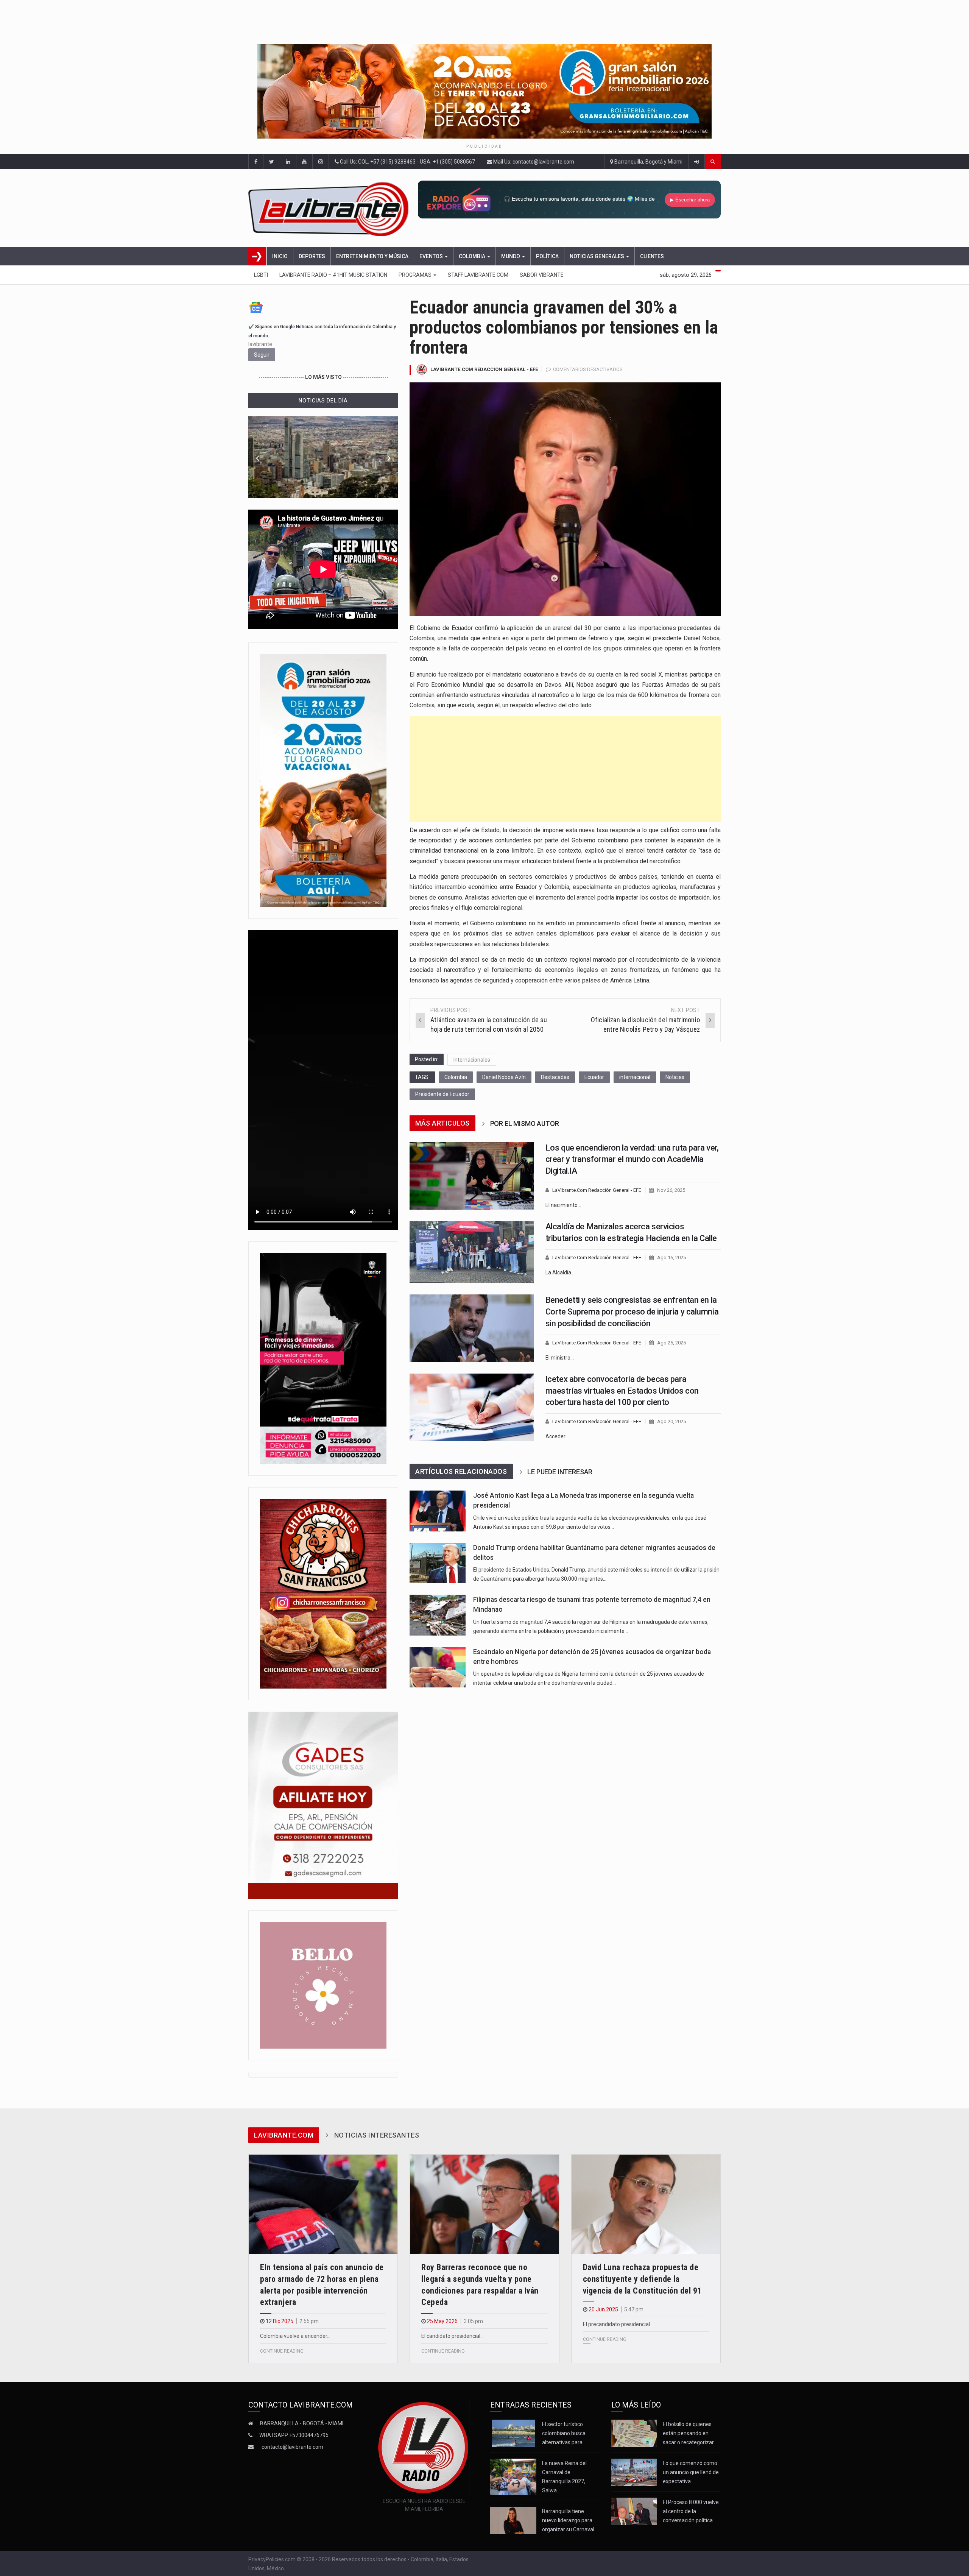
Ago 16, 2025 (671, 1258)
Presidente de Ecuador (442, 1094)
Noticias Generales (597, 256)
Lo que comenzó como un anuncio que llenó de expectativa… (691, 2472)
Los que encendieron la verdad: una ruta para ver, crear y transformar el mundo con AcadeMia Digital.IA (632, 1159)
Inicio (280, 256)
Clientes (652, 256)
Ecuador (594, 1077)
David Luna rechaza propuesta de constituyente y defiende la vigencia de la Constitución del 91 (642, 2279)
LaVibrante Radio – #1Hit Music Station (333, 275)
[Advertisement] (565, 769)
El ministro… (560, 1358)
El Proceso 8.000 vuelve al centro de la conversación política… (691, 2511)
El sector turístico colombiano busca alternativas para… (564, 2433)
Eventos (432, 256)
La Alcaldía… (560, 1272)
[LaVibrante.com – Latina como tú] (331, 208)
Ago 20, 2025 (671, 1421)
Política (547, 256)
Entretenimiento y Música (372, 256)
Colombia (473, 256)
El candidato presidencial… (453, 2336)
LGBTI (261, 275)
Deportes (312, 256)
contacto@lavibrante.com (292, 2447)
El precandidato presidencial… (618, 2324)
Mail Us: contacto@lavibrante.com (533, 162)
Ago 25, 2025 (671, 1343)
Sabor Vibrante (542, 275)
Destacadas (555, 1077)
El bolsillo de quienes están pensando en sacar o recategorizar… (690, 2433)
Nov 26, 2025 (671, 1190)
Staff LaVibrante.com (478, 275)
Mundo (511, 256)
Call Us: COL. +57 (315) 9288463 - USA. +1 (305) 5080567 (407, 162)
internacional (635, 1077)
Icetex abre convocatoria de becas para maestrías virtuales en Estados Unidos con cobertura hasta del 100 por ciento (622, 1391)
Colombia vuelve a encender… (295, 2336)
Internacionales (472, 1060)
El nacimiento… (563, 1205)
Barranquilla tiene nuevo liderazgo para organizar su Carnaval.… (570, 2520)
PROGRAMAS (416, 275)
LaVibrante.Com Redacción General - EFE (484, 369)
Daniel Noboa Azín (504, 1077)
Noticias (675, 1077)
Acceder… (557, 1436)
